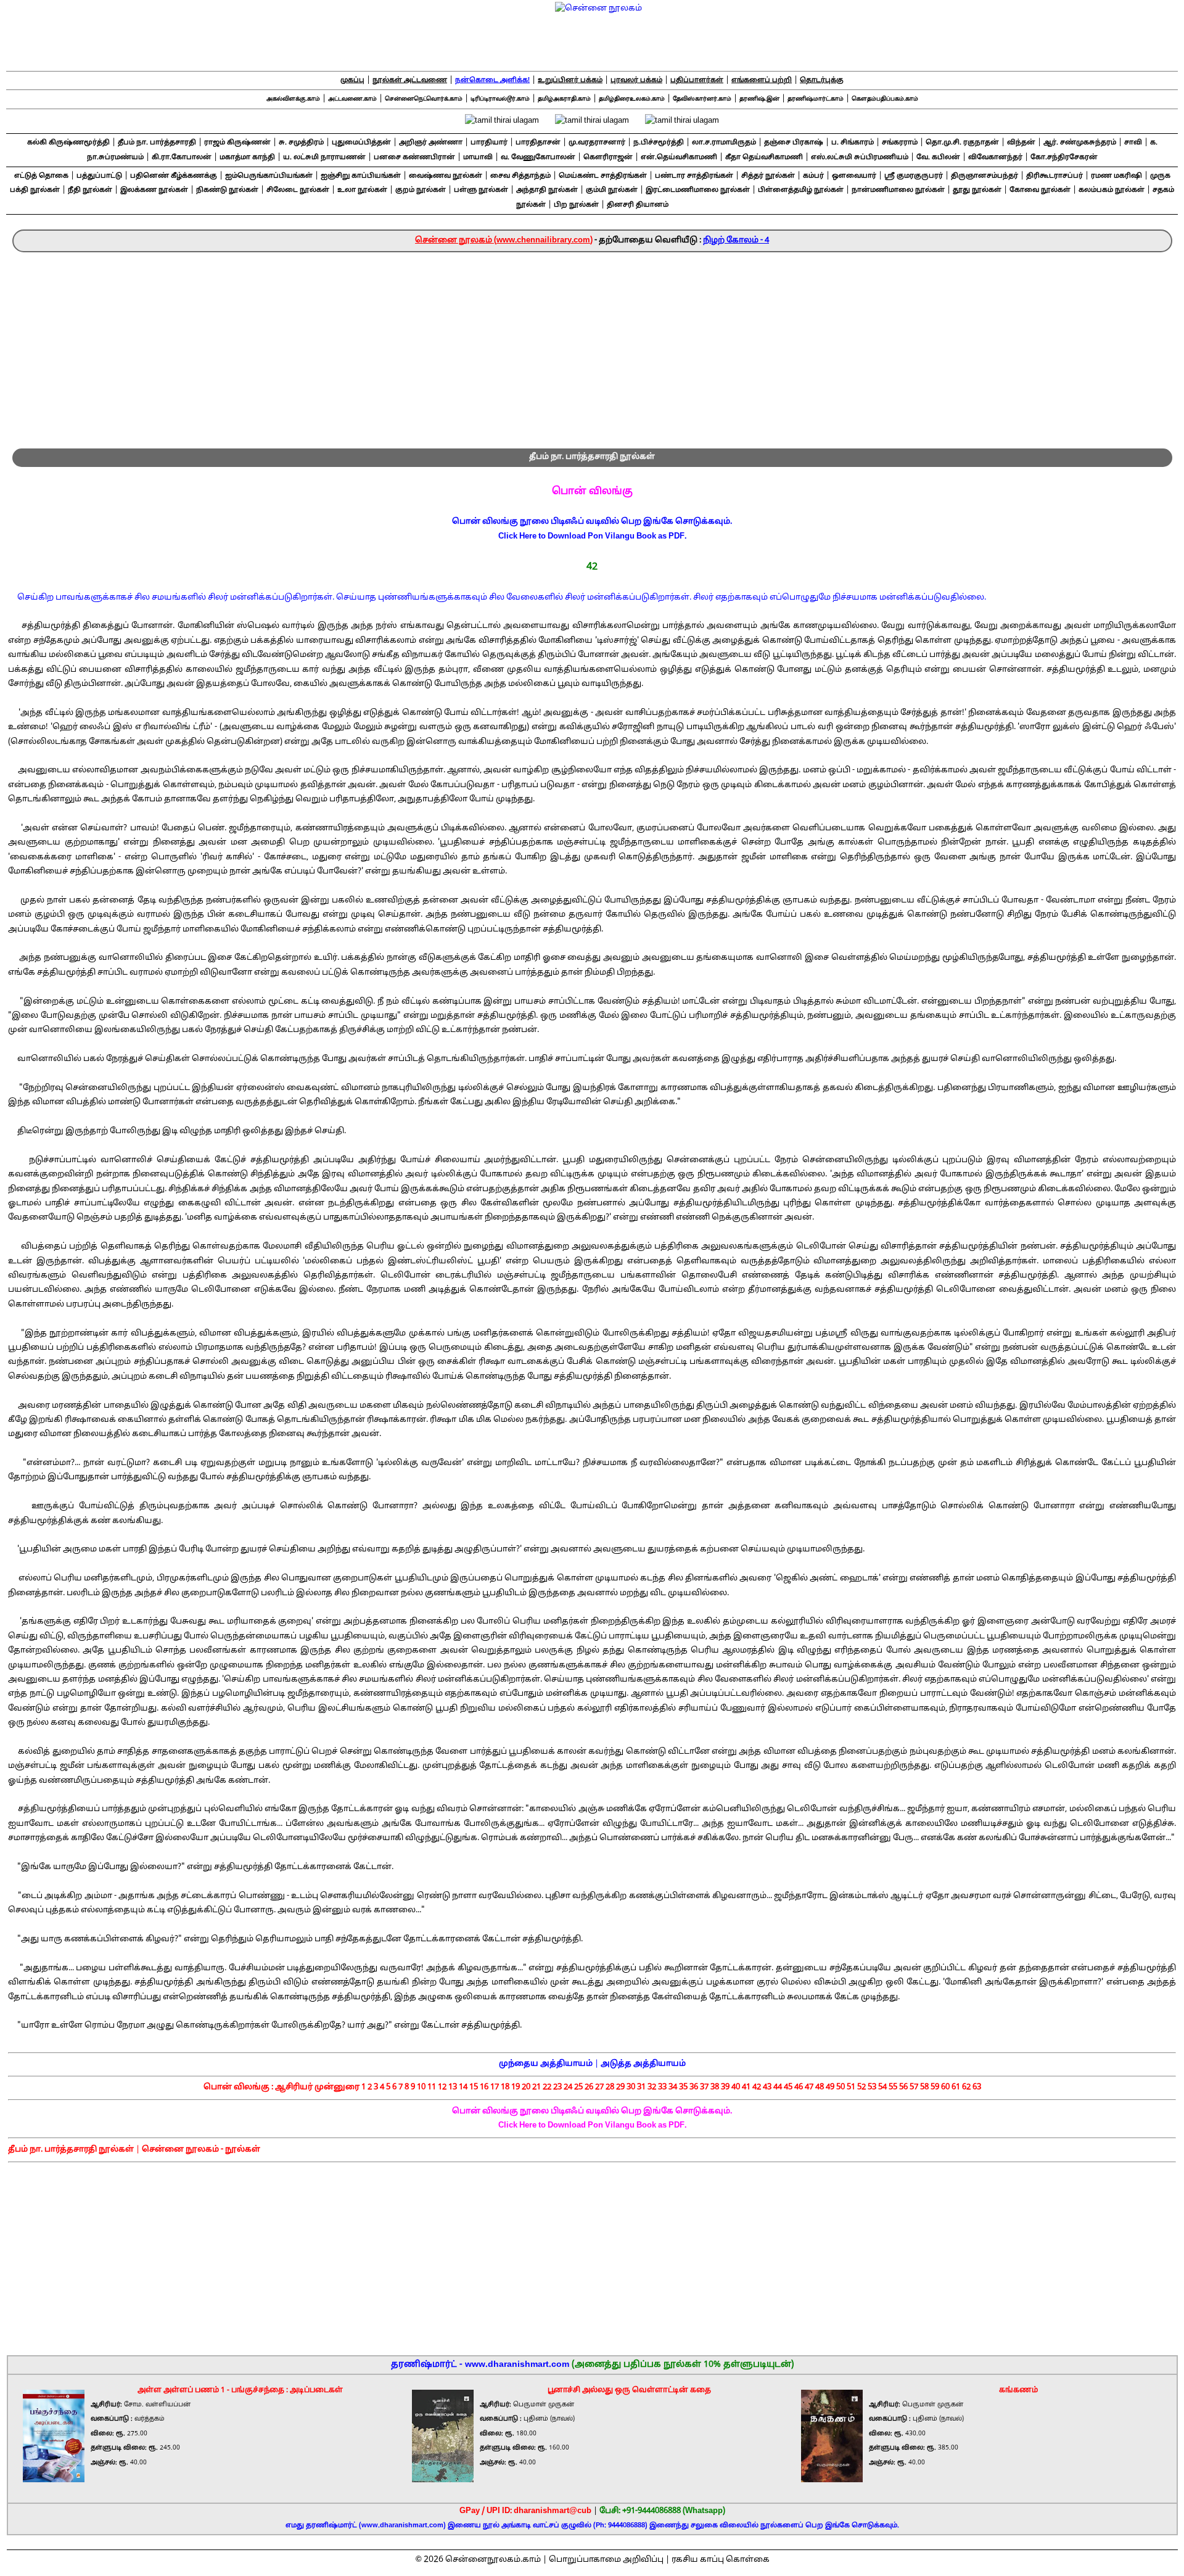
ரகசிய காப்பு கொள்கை (721, 2560)
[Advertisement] (592, 345)
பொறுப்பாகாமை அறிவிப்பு (606, 2560)
